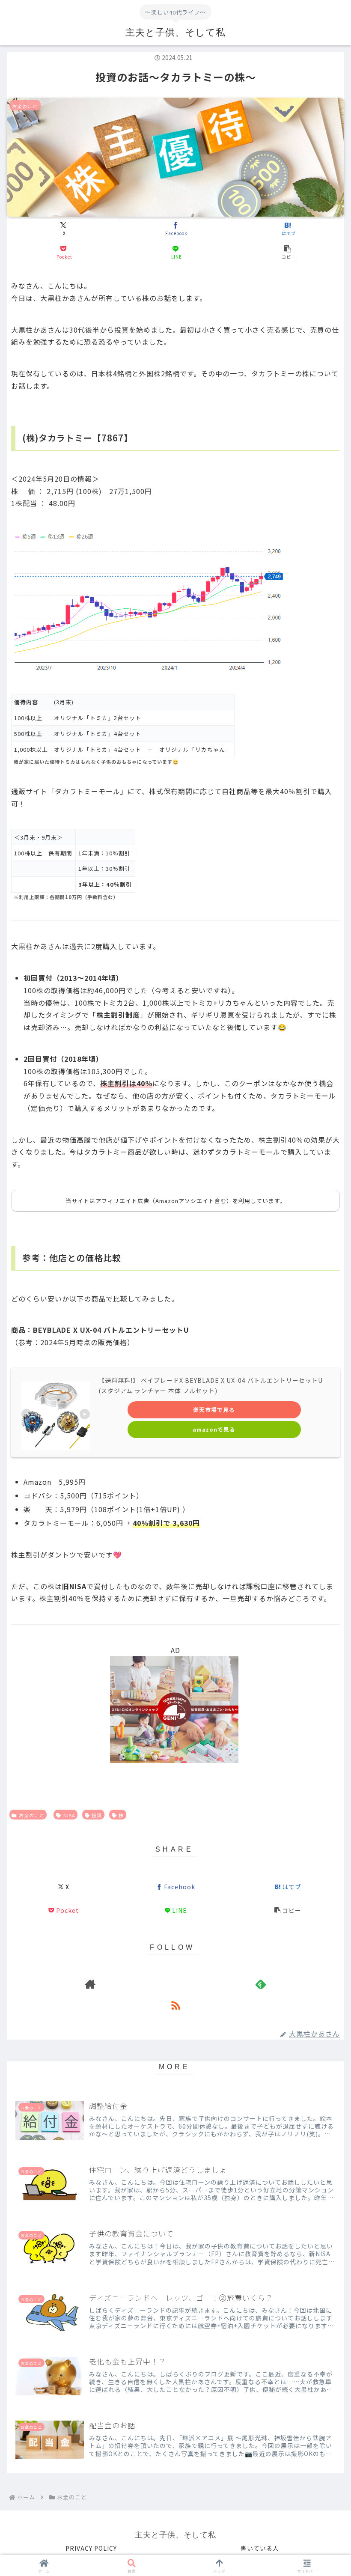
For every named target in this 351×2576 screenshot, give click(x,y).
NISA (69, 1815)
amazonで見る (214, 1429)
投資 (97, 1815)
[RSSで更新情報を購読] (175, 2005)
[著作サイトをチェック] (90, 1984)
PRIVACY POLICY (91, 2548)
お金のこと (32, 1815)
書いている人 (260, 2548)
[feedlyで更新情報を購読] (261, 1984)
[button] (288, 252)
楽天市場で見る (214, 1410)
